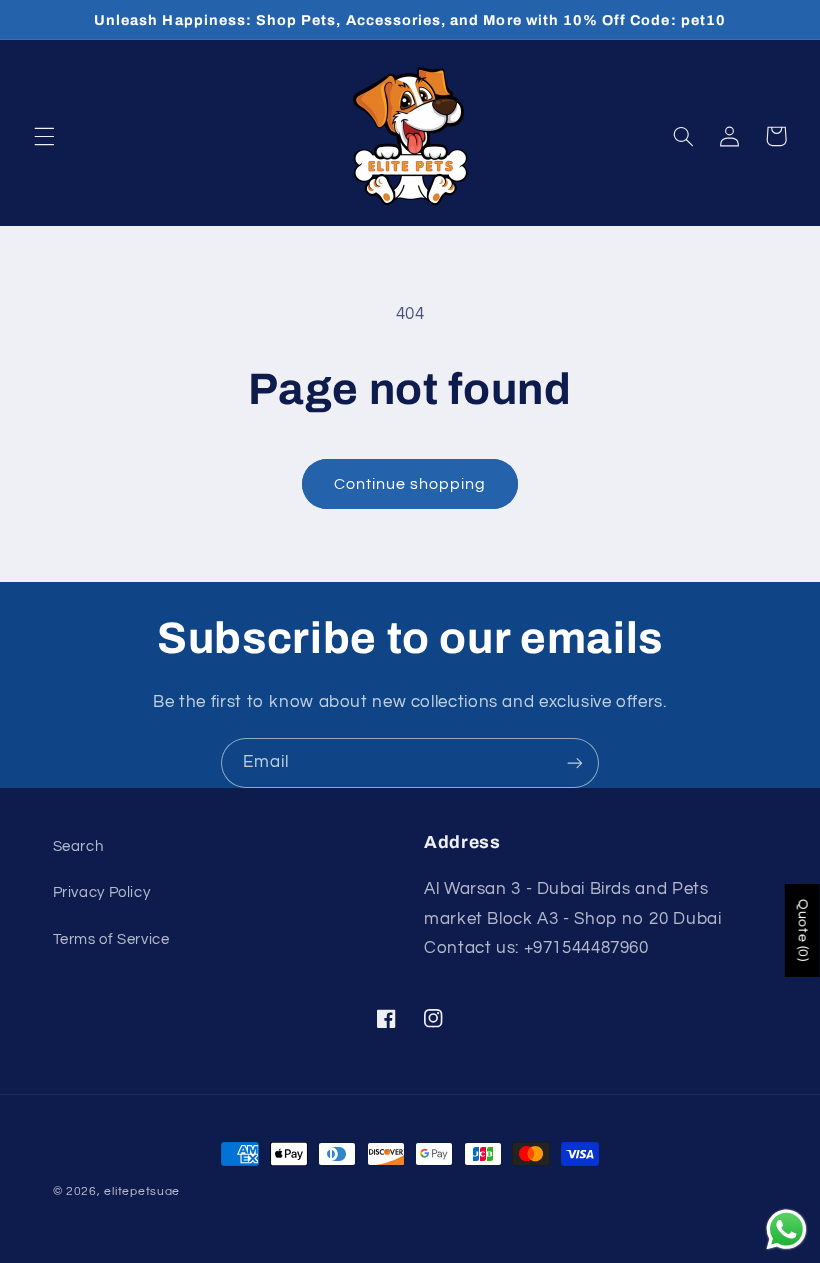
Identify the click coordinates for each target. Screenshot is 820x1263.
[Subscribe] (575, 762)
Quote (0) (803, 930)
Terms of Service (111, 939)
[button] (44, 136)
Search (78, 846)
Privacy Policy (102, 892)
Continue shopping (410, 484)
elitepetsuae (142, 1191)
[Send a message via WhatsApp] (786, 1229)
